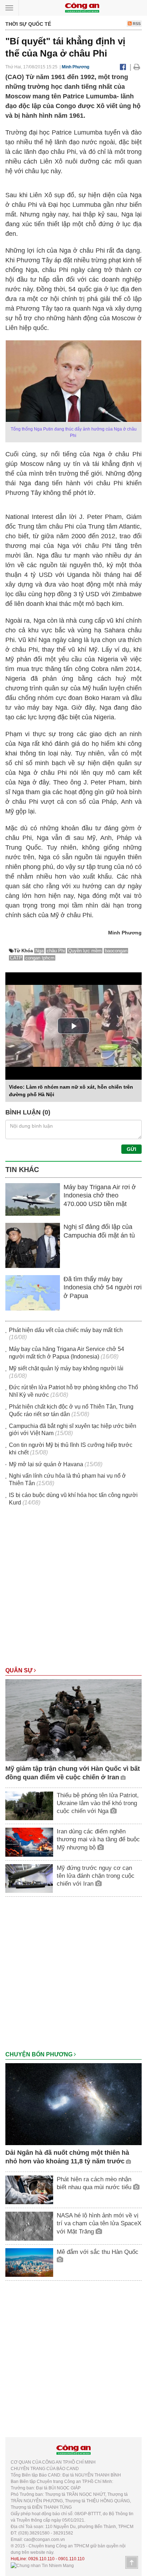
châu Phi (56, 951)
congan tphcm (40, 958)
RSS (136, 24)
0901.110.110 (71, 2559)
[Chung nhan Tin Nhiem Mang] (42, 2565)
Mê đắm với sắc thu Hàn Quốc (98, 2252)
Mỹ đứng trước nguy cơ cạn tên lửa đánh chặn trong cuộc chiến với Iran (96, 1876)
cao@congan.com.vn (44, 2539)
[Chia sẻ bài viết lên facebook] (123, 67)
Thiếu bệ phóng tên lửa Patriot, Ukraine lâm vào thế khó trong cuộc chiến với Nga (98, 1803)
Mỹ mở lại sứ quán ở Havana (46, 1464)
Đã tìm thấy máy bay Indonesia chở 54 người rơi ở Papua (103, 1287)
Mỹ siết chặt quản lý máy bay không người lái (66, 1368)
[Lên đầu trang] (132, 2562)
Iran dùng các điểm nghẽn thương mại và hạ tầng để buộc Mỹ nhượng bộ (98, 1839)
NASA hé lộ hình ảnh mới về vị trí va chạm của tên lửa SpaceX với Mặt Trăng (99, 2223)
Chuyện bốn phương (40, 2054)
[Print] (137, 67)
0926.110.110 (41, 2559)
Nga (39, 951)
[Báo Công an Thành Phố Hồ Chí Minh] (82, 7)
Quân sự (20, 1670)
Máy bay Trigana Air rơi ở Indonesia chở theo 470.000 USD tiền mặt (100, 1195)
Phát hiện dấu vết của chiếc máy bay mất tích (66, 1330)
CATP (16, 958)
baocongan (116, 951)
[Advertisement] (73, 1590)
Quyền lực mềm (85, 951)
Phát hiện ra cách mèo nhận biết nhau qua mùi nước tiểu (95, 2183)
